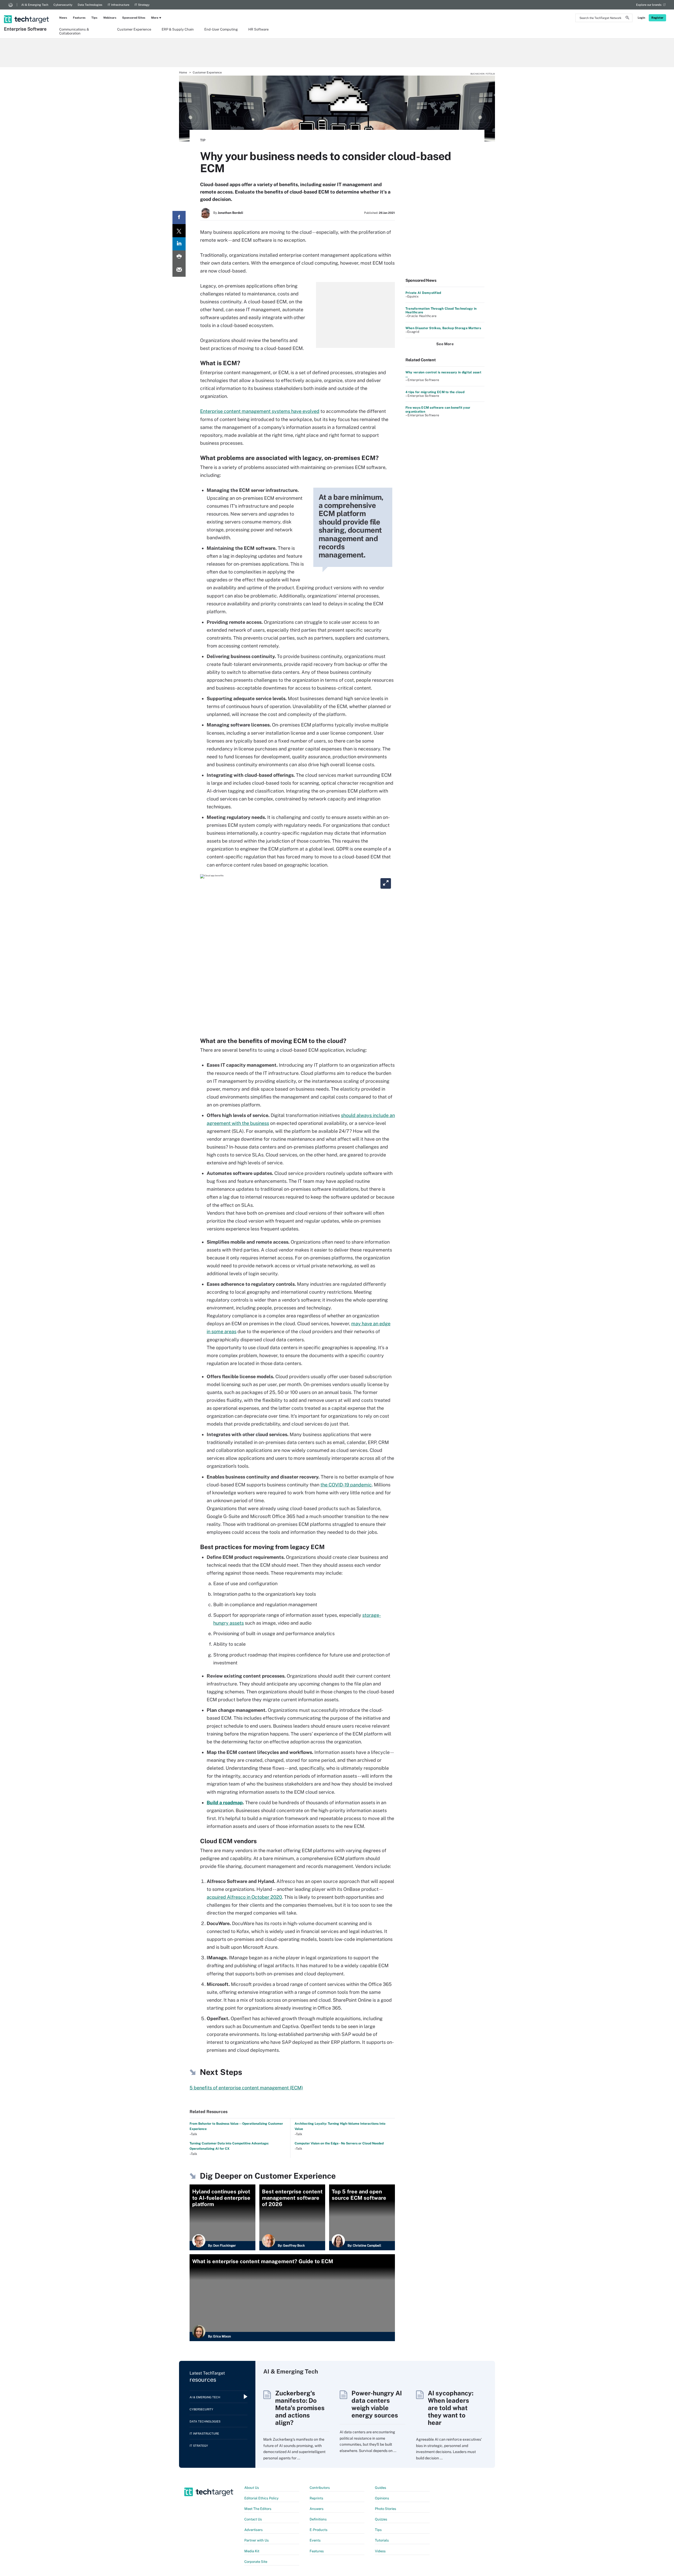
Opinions (382, 2498)
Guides (381, 2488)
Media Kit (252, 2551)
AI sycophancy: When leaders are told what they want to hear (451, 2408)
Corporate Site (256, 2562)
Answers (317, 2509)
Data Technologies (90, 5)
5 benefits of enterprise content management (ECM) (246, 2088)
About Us (252, 2488)
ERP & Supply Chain (178, 29)
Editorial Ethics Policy (261, 2498)
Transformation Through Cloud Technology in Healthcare (441, 310)
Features (79, 18)
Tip (203, 140)
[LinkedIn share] (179, 244)
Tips (94, 18)
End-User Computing (221, 29)
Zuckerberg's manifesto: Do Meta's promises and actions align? (300, 2408)
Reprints (316, 2498)
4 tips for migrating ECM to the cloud (435, 392)
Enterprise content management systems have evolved (260, 411)
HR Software (258, 29)
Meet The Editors (258, 2509)
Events (315, 2540)
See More (445, 344)
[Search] (627, 18)
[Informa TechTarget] (11, 5)
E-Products (319, 2530)
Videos (380, 2551)
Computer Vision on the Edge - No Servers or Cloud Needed (339, 2143)
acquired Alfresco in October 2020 (244, 1897)
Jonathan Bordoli (230, 213)
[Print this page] (179, 257)
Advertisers (254, 2530)
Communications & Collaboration (74, 31)
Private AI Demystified (423, 293)
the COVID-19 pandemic (346, 1485)
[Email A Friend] (179, 270)
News (63, 18)
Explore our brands (649, 5)
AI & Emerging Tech (35, 5)
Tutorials (382, 2540)
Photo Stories (386, 2509)
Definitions (318, 2519)
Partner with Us (257, 2540)
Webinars (110, 18)
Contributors (320, 2488)
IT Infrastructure (118, 5)
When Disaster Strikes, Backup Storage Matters (443, 328)
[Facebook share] (179, 217)
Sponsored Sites (134, 18)
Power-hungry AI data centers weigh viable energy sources (377, 2404)
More (155, 18)
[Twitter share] (179, 231)
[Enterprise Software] (27, 12)
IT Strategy (142, 5)
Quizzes (381, 2519)
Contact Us (253, 2519)
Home (183, 72)
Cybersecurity (63, 5)
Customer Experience (134, 29)
